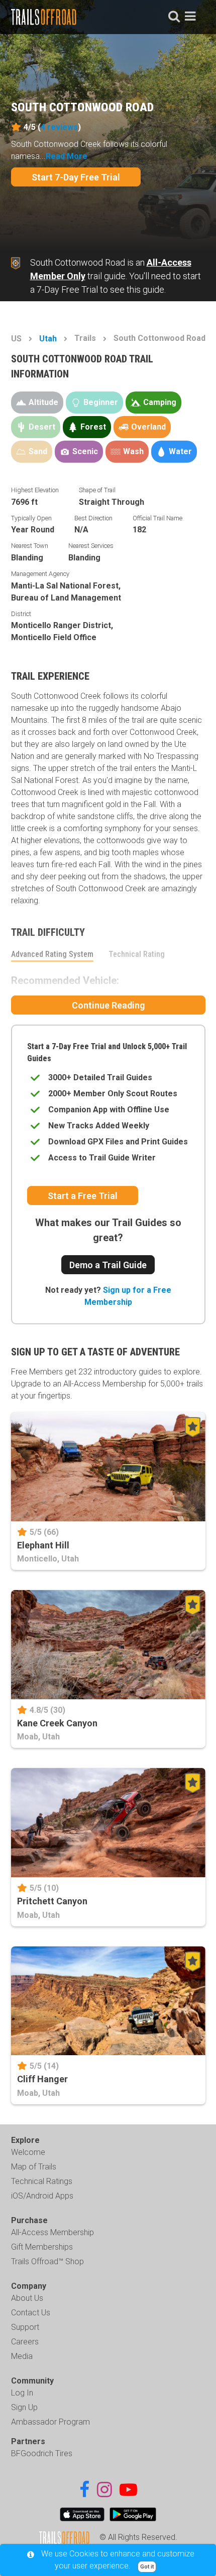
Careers (25, 2342)
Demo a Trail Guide (108, 1265)
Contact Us (31, 2313)
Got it (147, 2567)
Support (25, 2327)
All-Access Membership (52, 2232)
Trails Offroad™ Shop (47, 2261)
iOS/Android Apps (42, 2196)
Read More (67, 156)
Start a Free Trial (83, 1196)
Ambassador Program (50, 2422)
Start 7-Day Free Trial (76, 177)
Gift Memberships (42, 2247)
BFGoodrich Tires (42, 2453)
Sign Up (24, 2407)
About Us (27, 2298)
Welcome (28, 2152)
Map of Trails (34, 2167)
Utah (48, 339)
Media (22, 2356)
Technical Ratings (42, 2181)
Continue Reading (108, 1005)
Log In (22, 2393)
